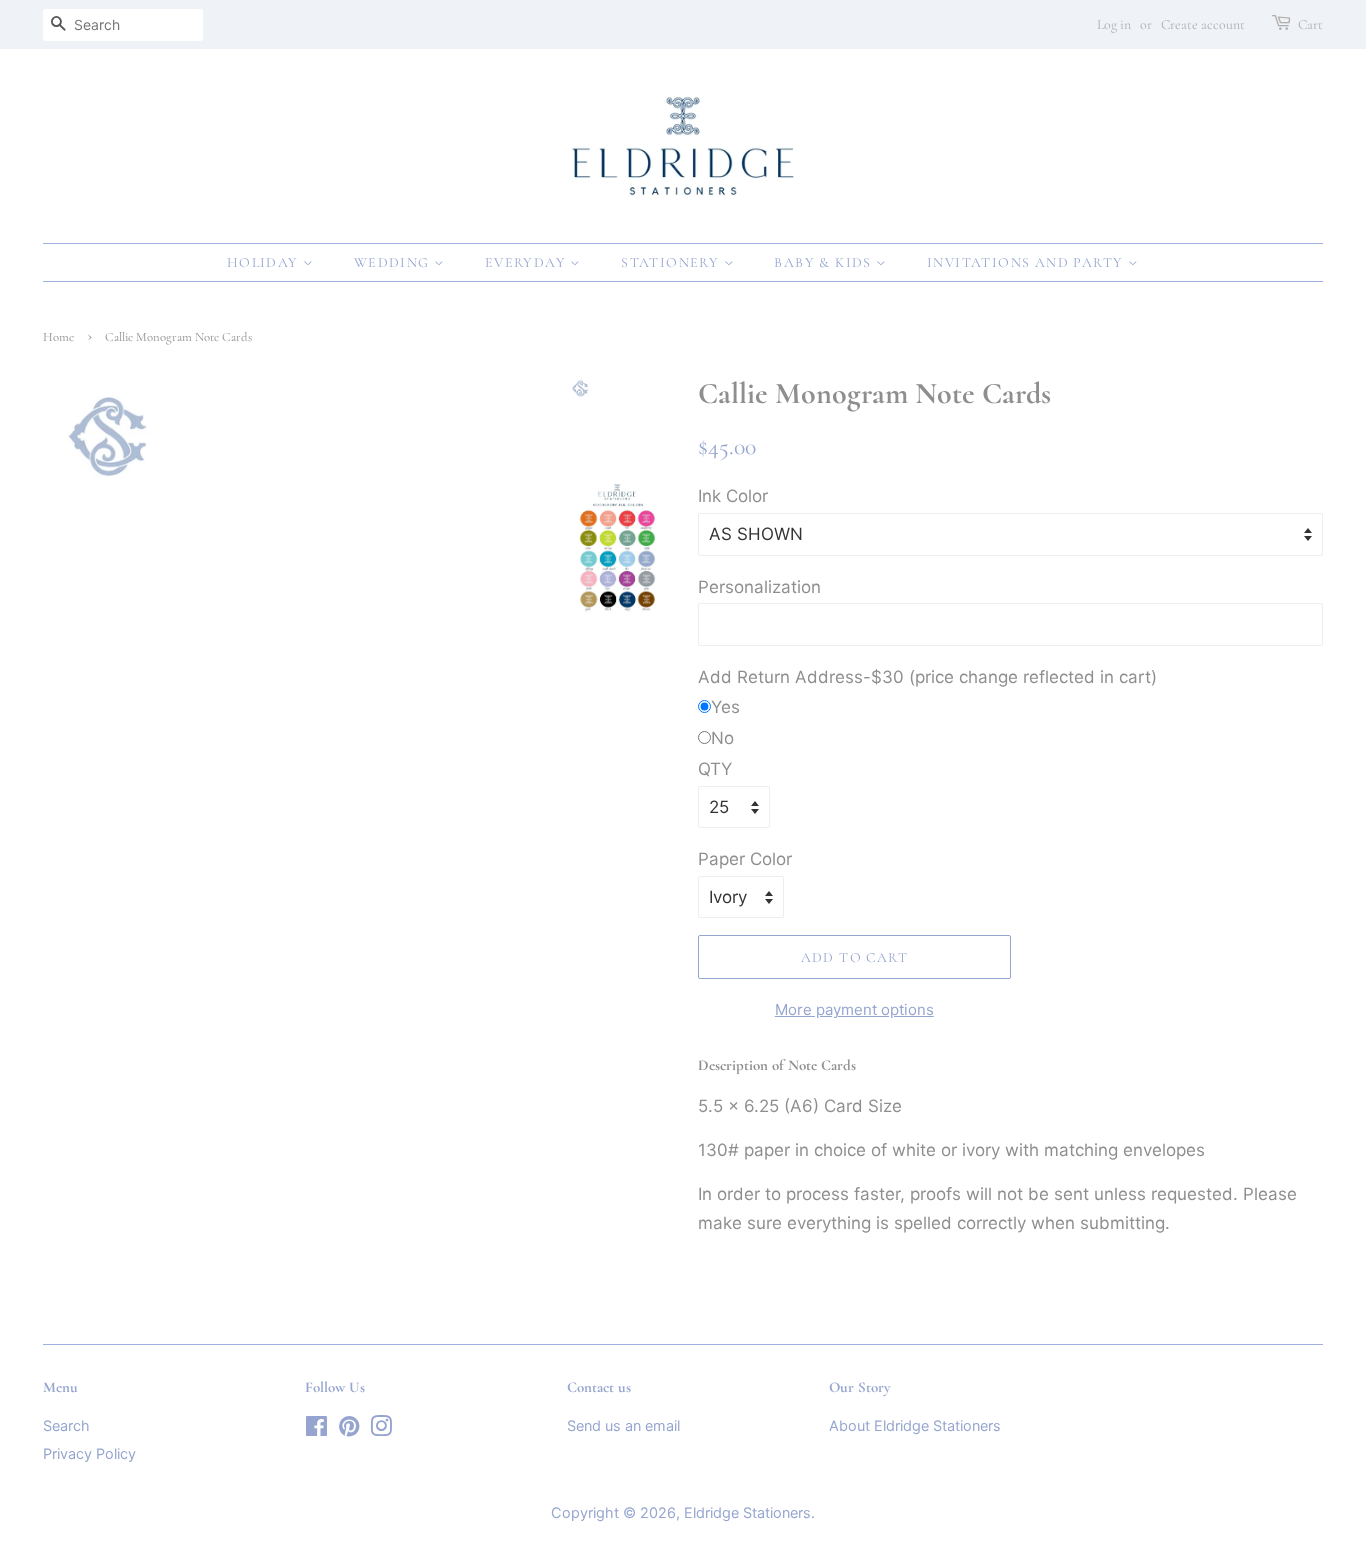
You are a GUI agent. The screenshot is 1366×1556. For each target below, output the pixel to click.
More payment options (854, 1009)
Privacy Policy (89, 1453)
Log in (1114, 24)
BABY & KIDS (825, 262)
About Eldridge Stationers (915, 1425)
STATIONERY (672, 262)
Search (66, 1425)
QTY (715, 769)
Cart (1310, 24)
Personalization (759, 587)
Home (58, 337)
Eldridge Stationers (747, 1512)
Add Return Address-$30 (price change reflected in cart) (927, 677)
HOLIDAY (265, 262)
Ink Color (733, 496)
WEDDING (394, 262)
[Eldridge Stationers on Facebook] (316, 1429)
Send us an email (623, 1425)
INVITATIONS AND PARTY (1027, 262)
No (722, 738)
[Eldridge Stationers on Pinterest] (349, 1429)
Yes (725, 707)
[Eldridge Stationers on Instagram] (381, 1429)
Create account (1203, 24)
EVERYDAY (528, 262)
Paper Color (745, 859)
